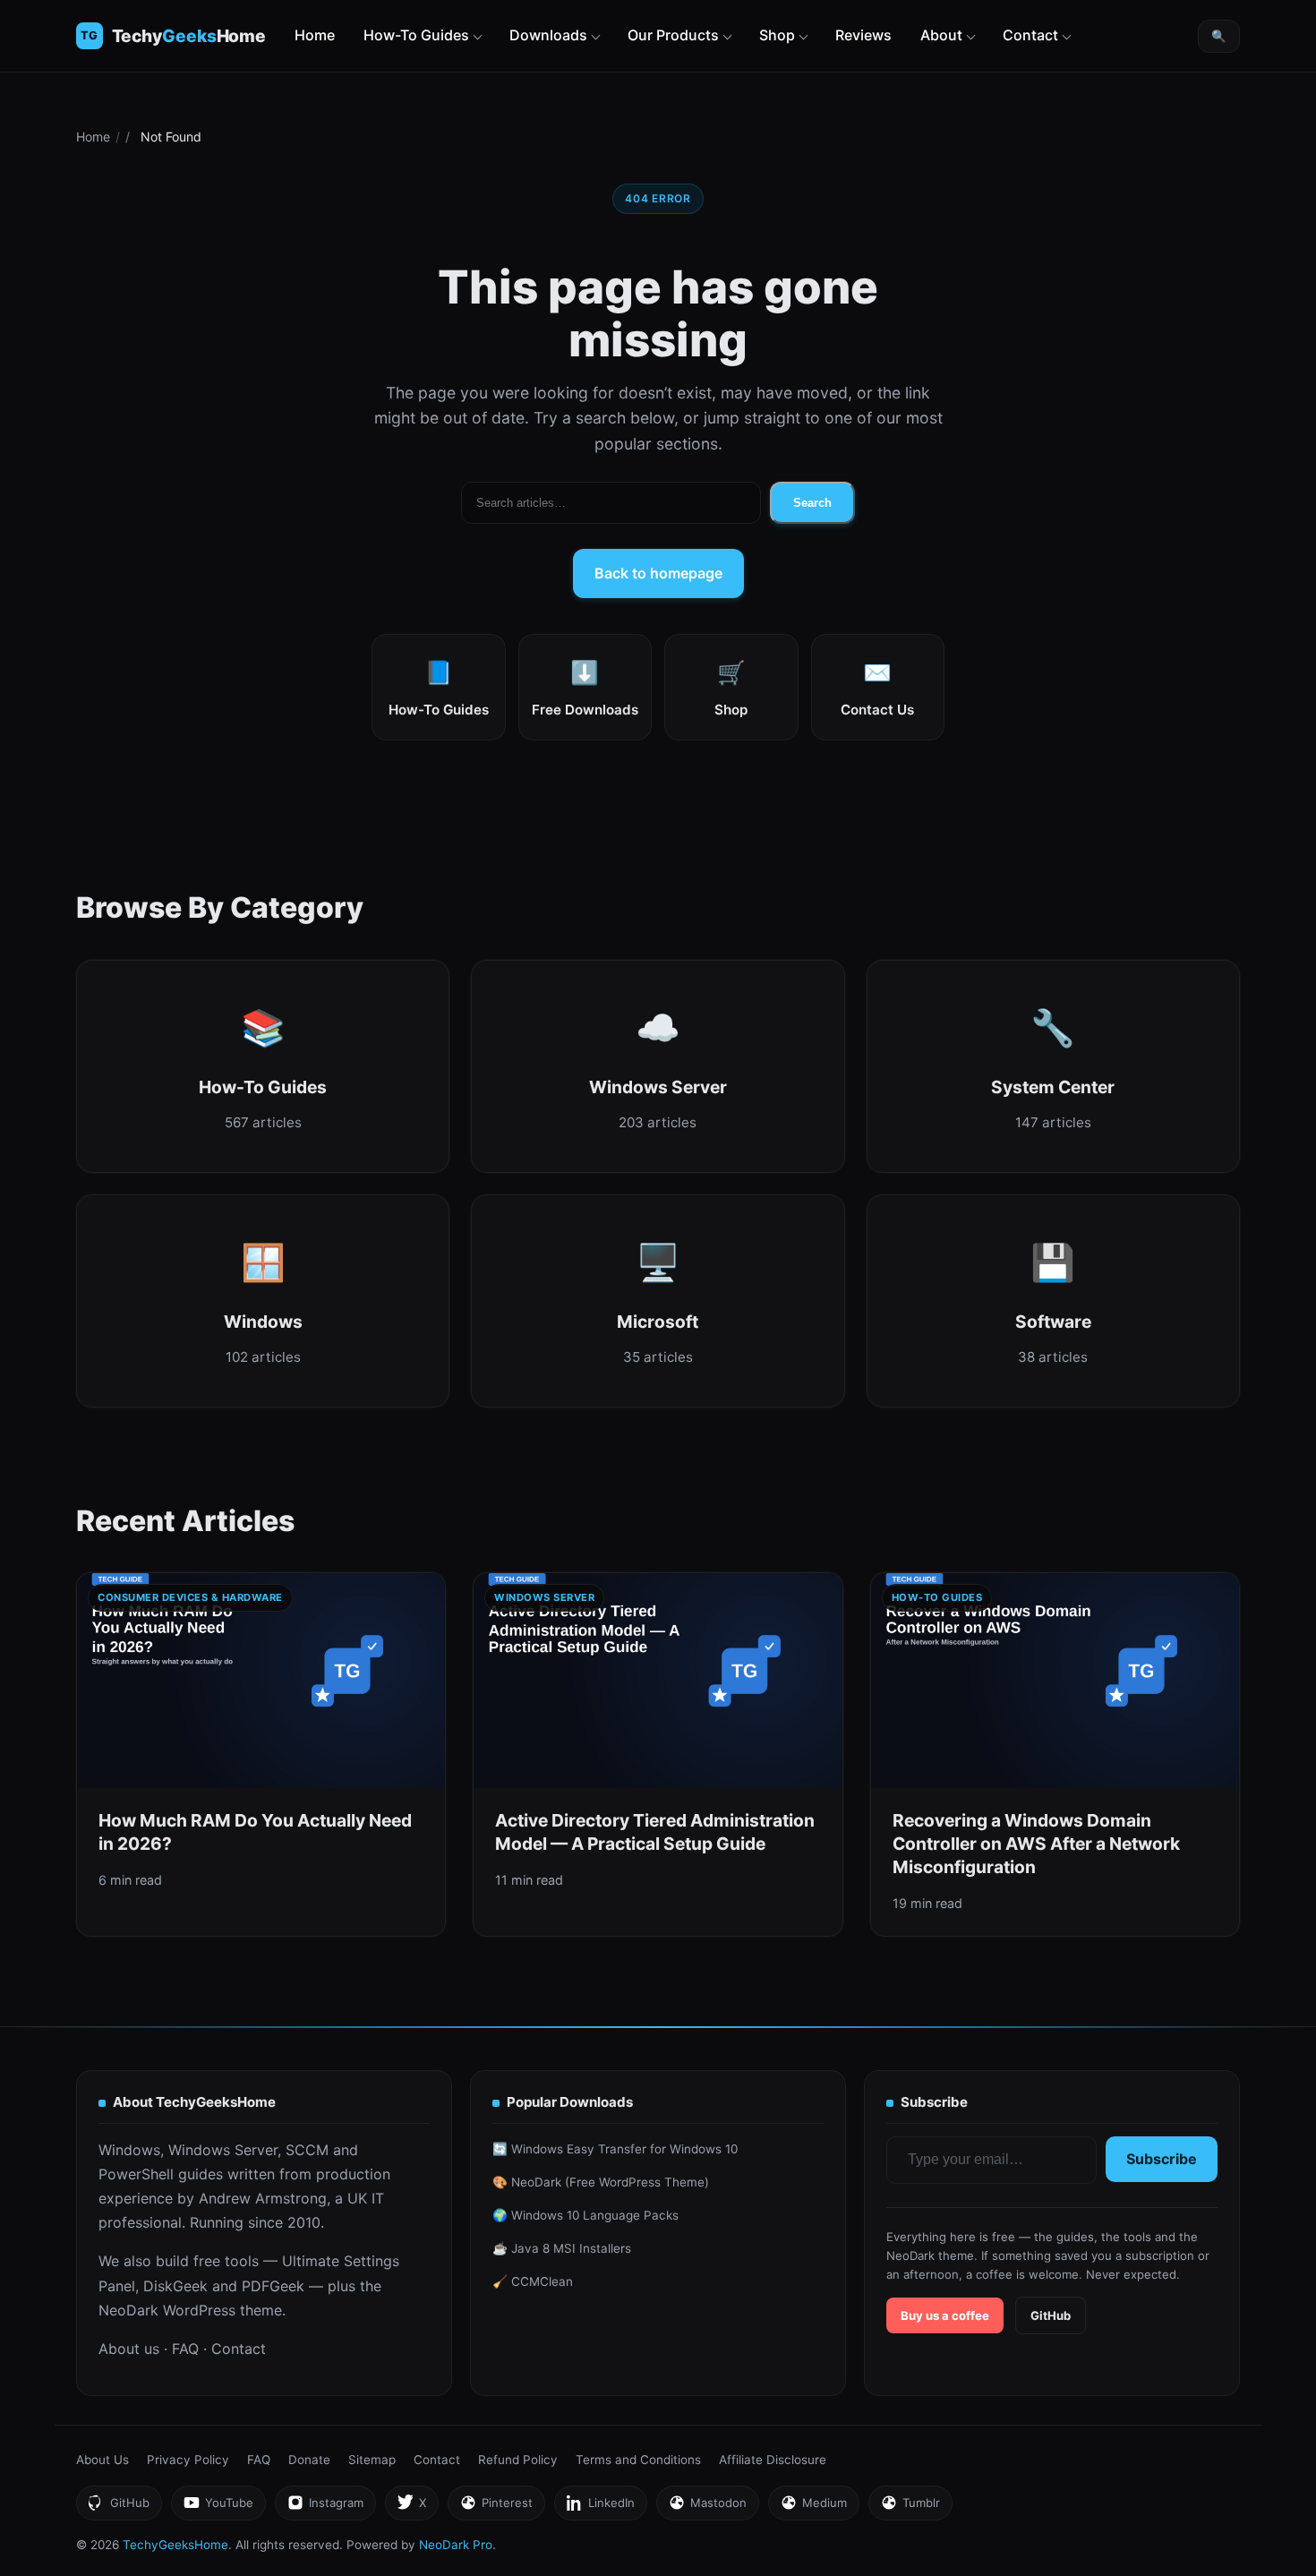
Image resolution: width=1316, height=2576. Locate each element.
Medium (813, 2508)
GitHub (1051, 2315)
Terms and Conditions (638, 2460)
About (941, 35)
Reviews (863, 35)
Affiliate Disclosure (773, 2460)
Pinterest (496, 2508)
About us (129, 2349)
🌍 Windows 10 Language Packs (585, 2215)
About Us (103, 2460)
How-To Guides (416, 35)
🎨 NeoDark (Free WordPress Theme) (601, 2182)
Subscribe (1162, 2159)
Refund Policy (518, 2460)
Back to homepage (658, 573)
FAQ (185, 2349)
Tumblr (910, 2508)
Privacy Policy (188, 2460)
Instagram (325, 2508)
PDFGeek (273, 2286)
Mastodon (707, 2508)
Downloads (548, 35)
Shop (777, 35)
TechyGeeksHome (189, 36)
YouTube (218, 2508)
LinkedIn (600, 2508)
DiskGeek (175, 2286)
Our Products (673, 35)
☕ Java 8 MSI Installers (562, 2248)
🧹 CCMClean (533, 2281)
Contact (1030, 35)
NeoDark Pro (456, 2545)
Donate (309, 2460)
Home (315, 35)
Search (812, 503)
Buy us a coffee (945, 2315)
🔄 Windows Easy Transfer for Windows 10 (615, 2149)
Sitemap (372, 2460)
